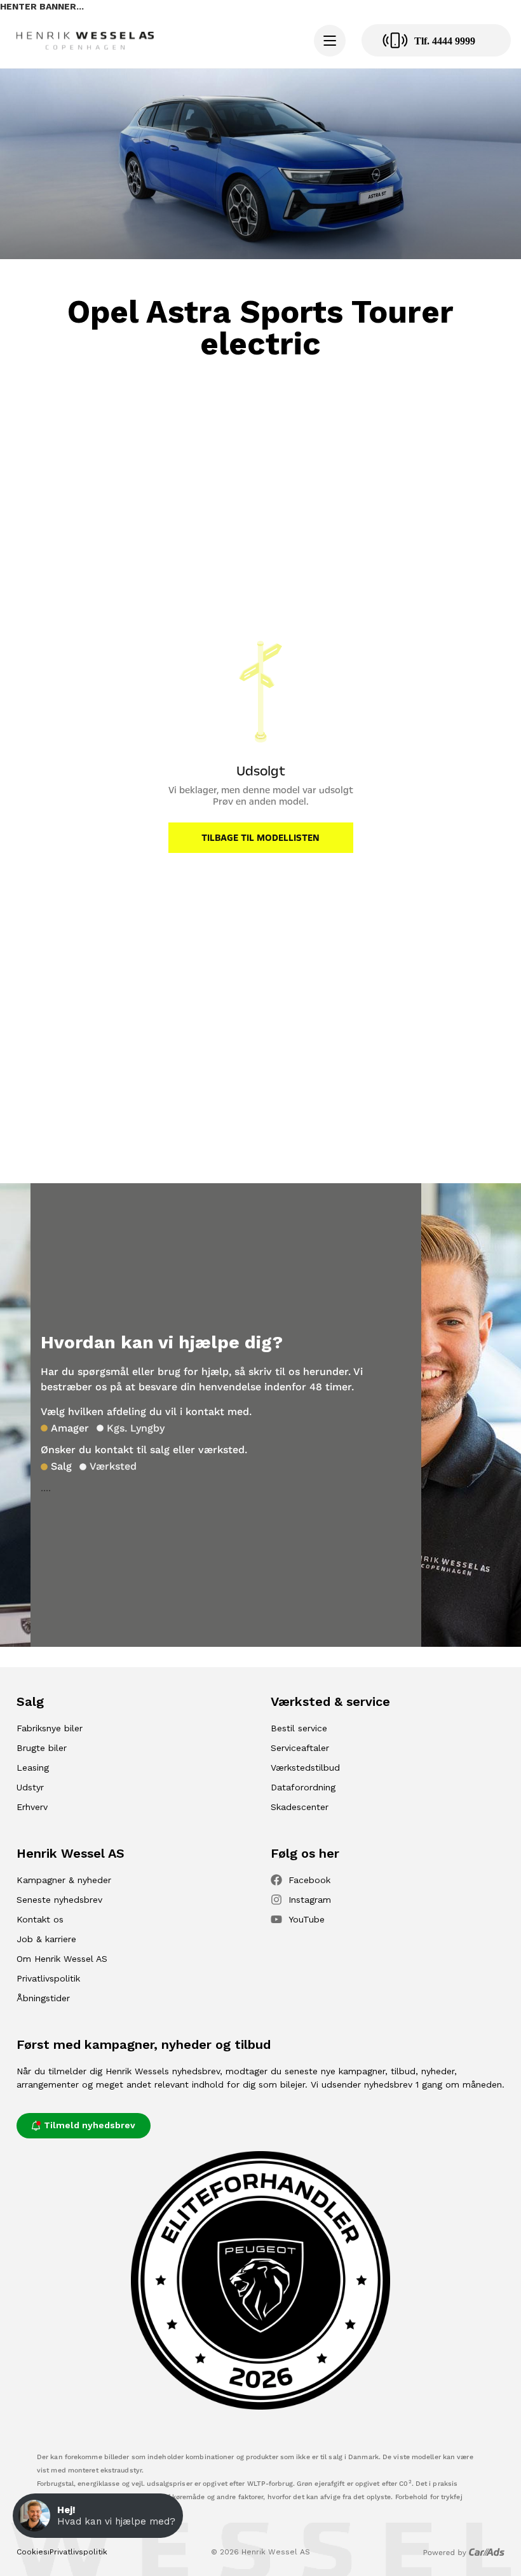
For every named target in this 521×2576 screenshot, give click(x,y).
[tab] (65, 1428)
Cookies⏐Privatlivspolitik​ (62, 2552)
